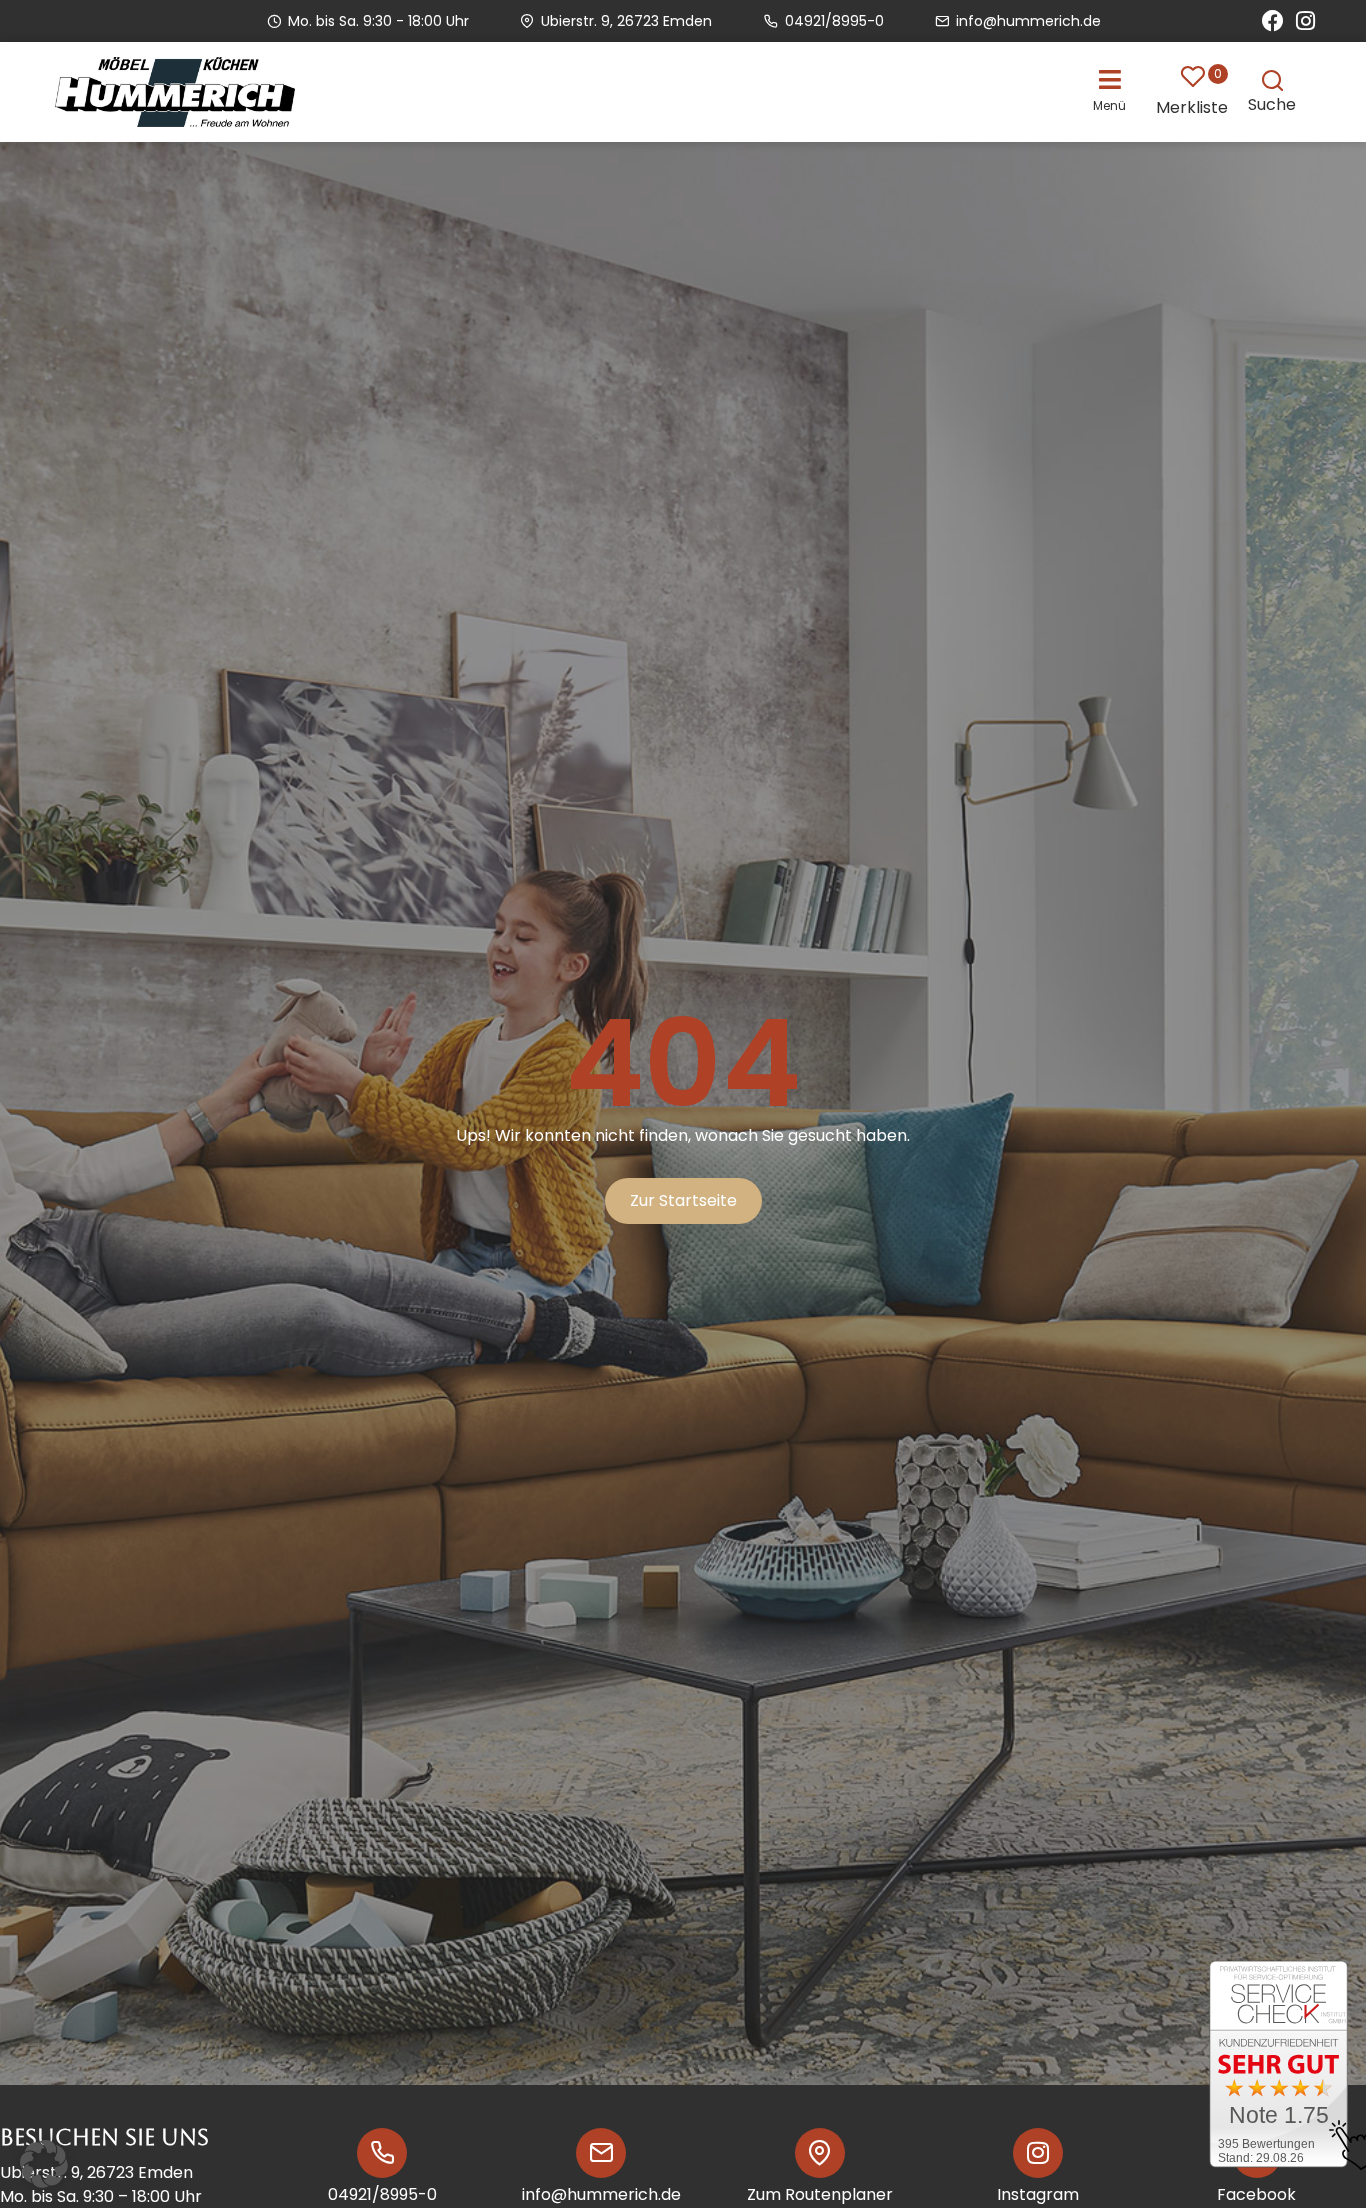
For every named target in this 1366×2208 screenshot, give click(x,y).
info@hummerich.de (601, 2194)
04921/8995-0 (382, 2194)
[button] (1114, 89)
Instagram (1038, 2194)
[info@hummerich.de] (601, 2153)
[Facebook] (1273, 21)
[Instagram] (1305, 21)
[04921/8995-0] (382, 2153)
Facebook (1256, 2194)
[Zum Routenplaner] (820, 2153)
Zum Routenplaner (820, 2194)
